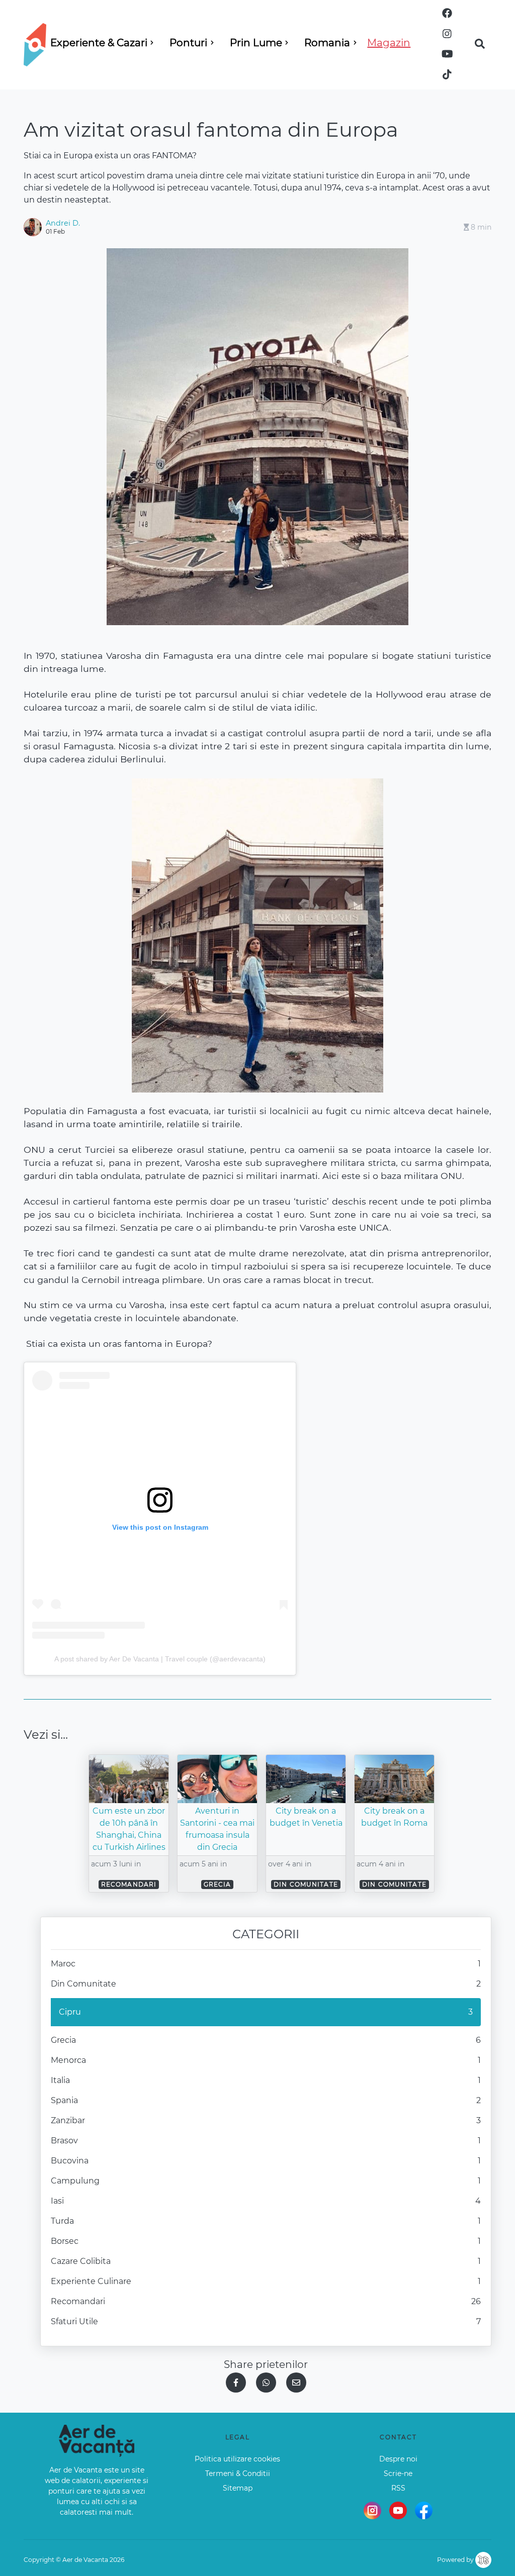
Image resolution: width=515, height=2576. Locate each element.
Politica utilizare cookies (237, 2459)
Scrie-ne (398, 2473)
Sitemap (238, 2488)
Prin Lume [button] (256, 43)
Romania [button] (327, 43)
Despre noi (398, 2459)
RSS (398, 2488)
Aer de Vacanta (85, 2560)
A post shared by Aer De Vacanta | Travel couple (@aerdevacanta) (160, 1659)
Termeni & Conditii (238, 2473)
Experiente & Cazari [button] (99, 43)
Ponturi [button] (188, 43)
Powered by (456, 2560)
